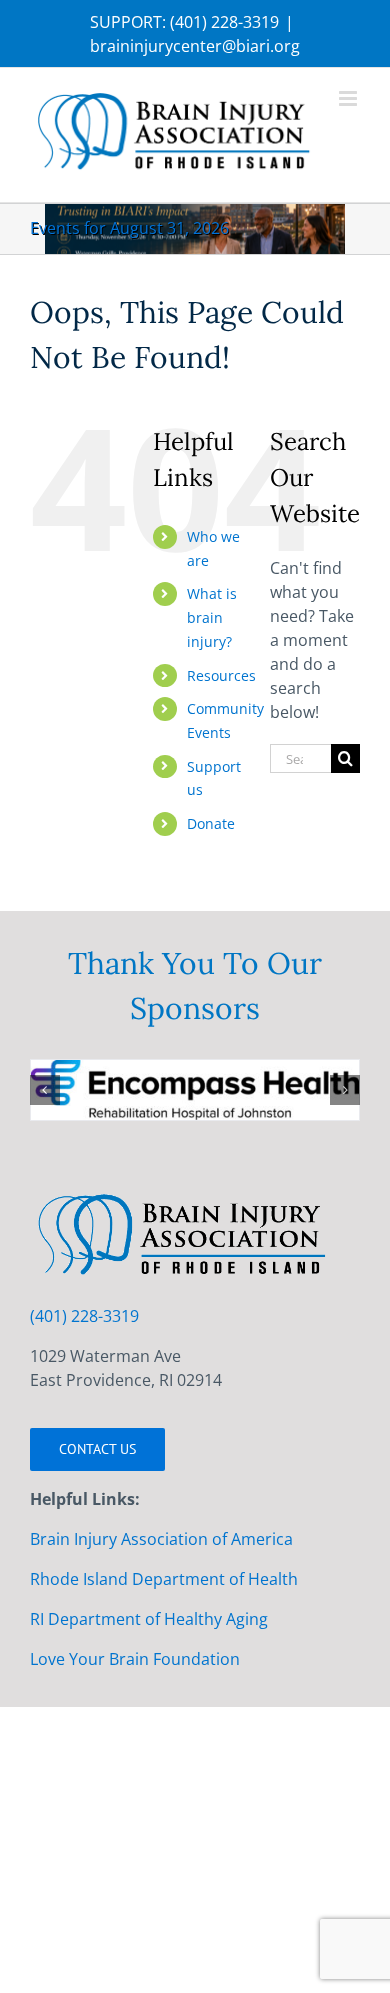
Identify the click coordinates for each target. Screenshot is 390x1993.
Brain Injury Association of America (161, 1539)
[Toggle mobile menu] (349, 98)
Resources (221, 675)
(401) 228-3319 (224, 22)
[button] (45, 1090)
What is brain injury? (212, 617)
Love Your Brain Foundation (135, 1659)
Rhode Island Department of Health (164, 1579)
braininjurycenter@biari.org (195, 46)
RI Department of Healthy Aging (149, 1619)
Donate (211, 823)
